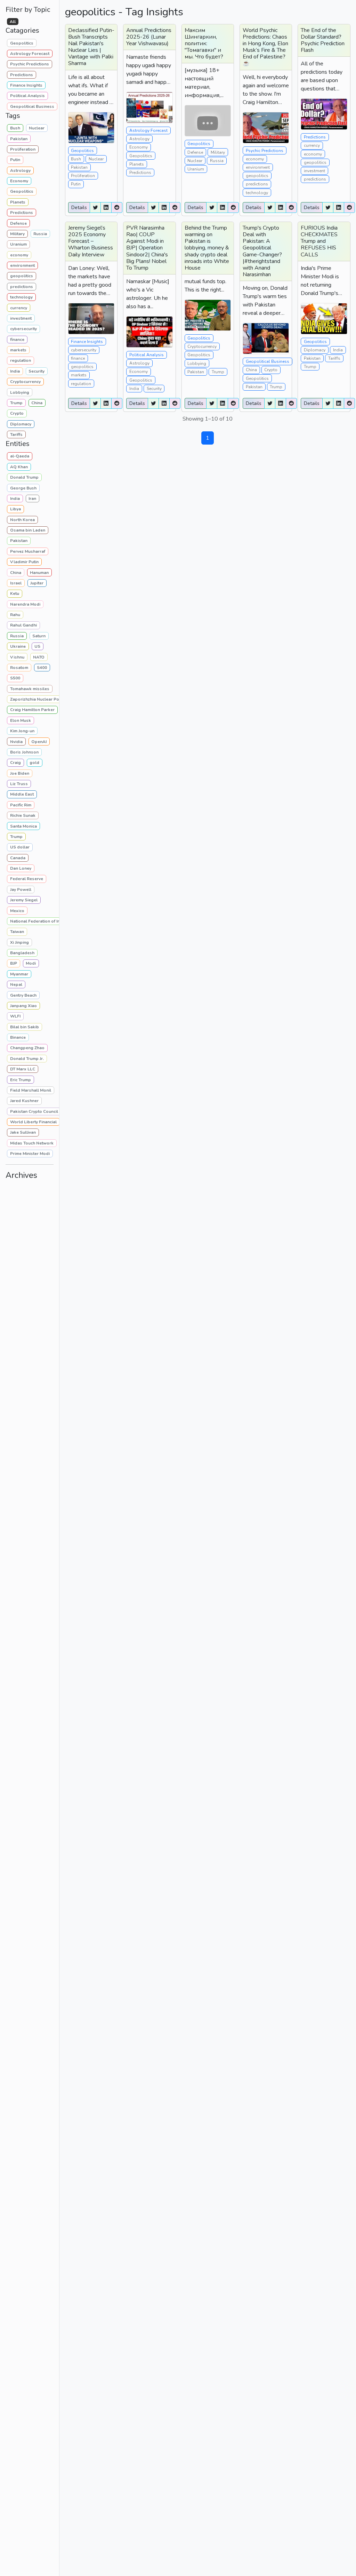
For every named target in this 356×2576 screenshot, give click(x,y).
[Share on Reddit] (117, 208)
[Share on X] (95, 208)
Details (79, 208)
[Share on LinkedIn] (106, 208)
